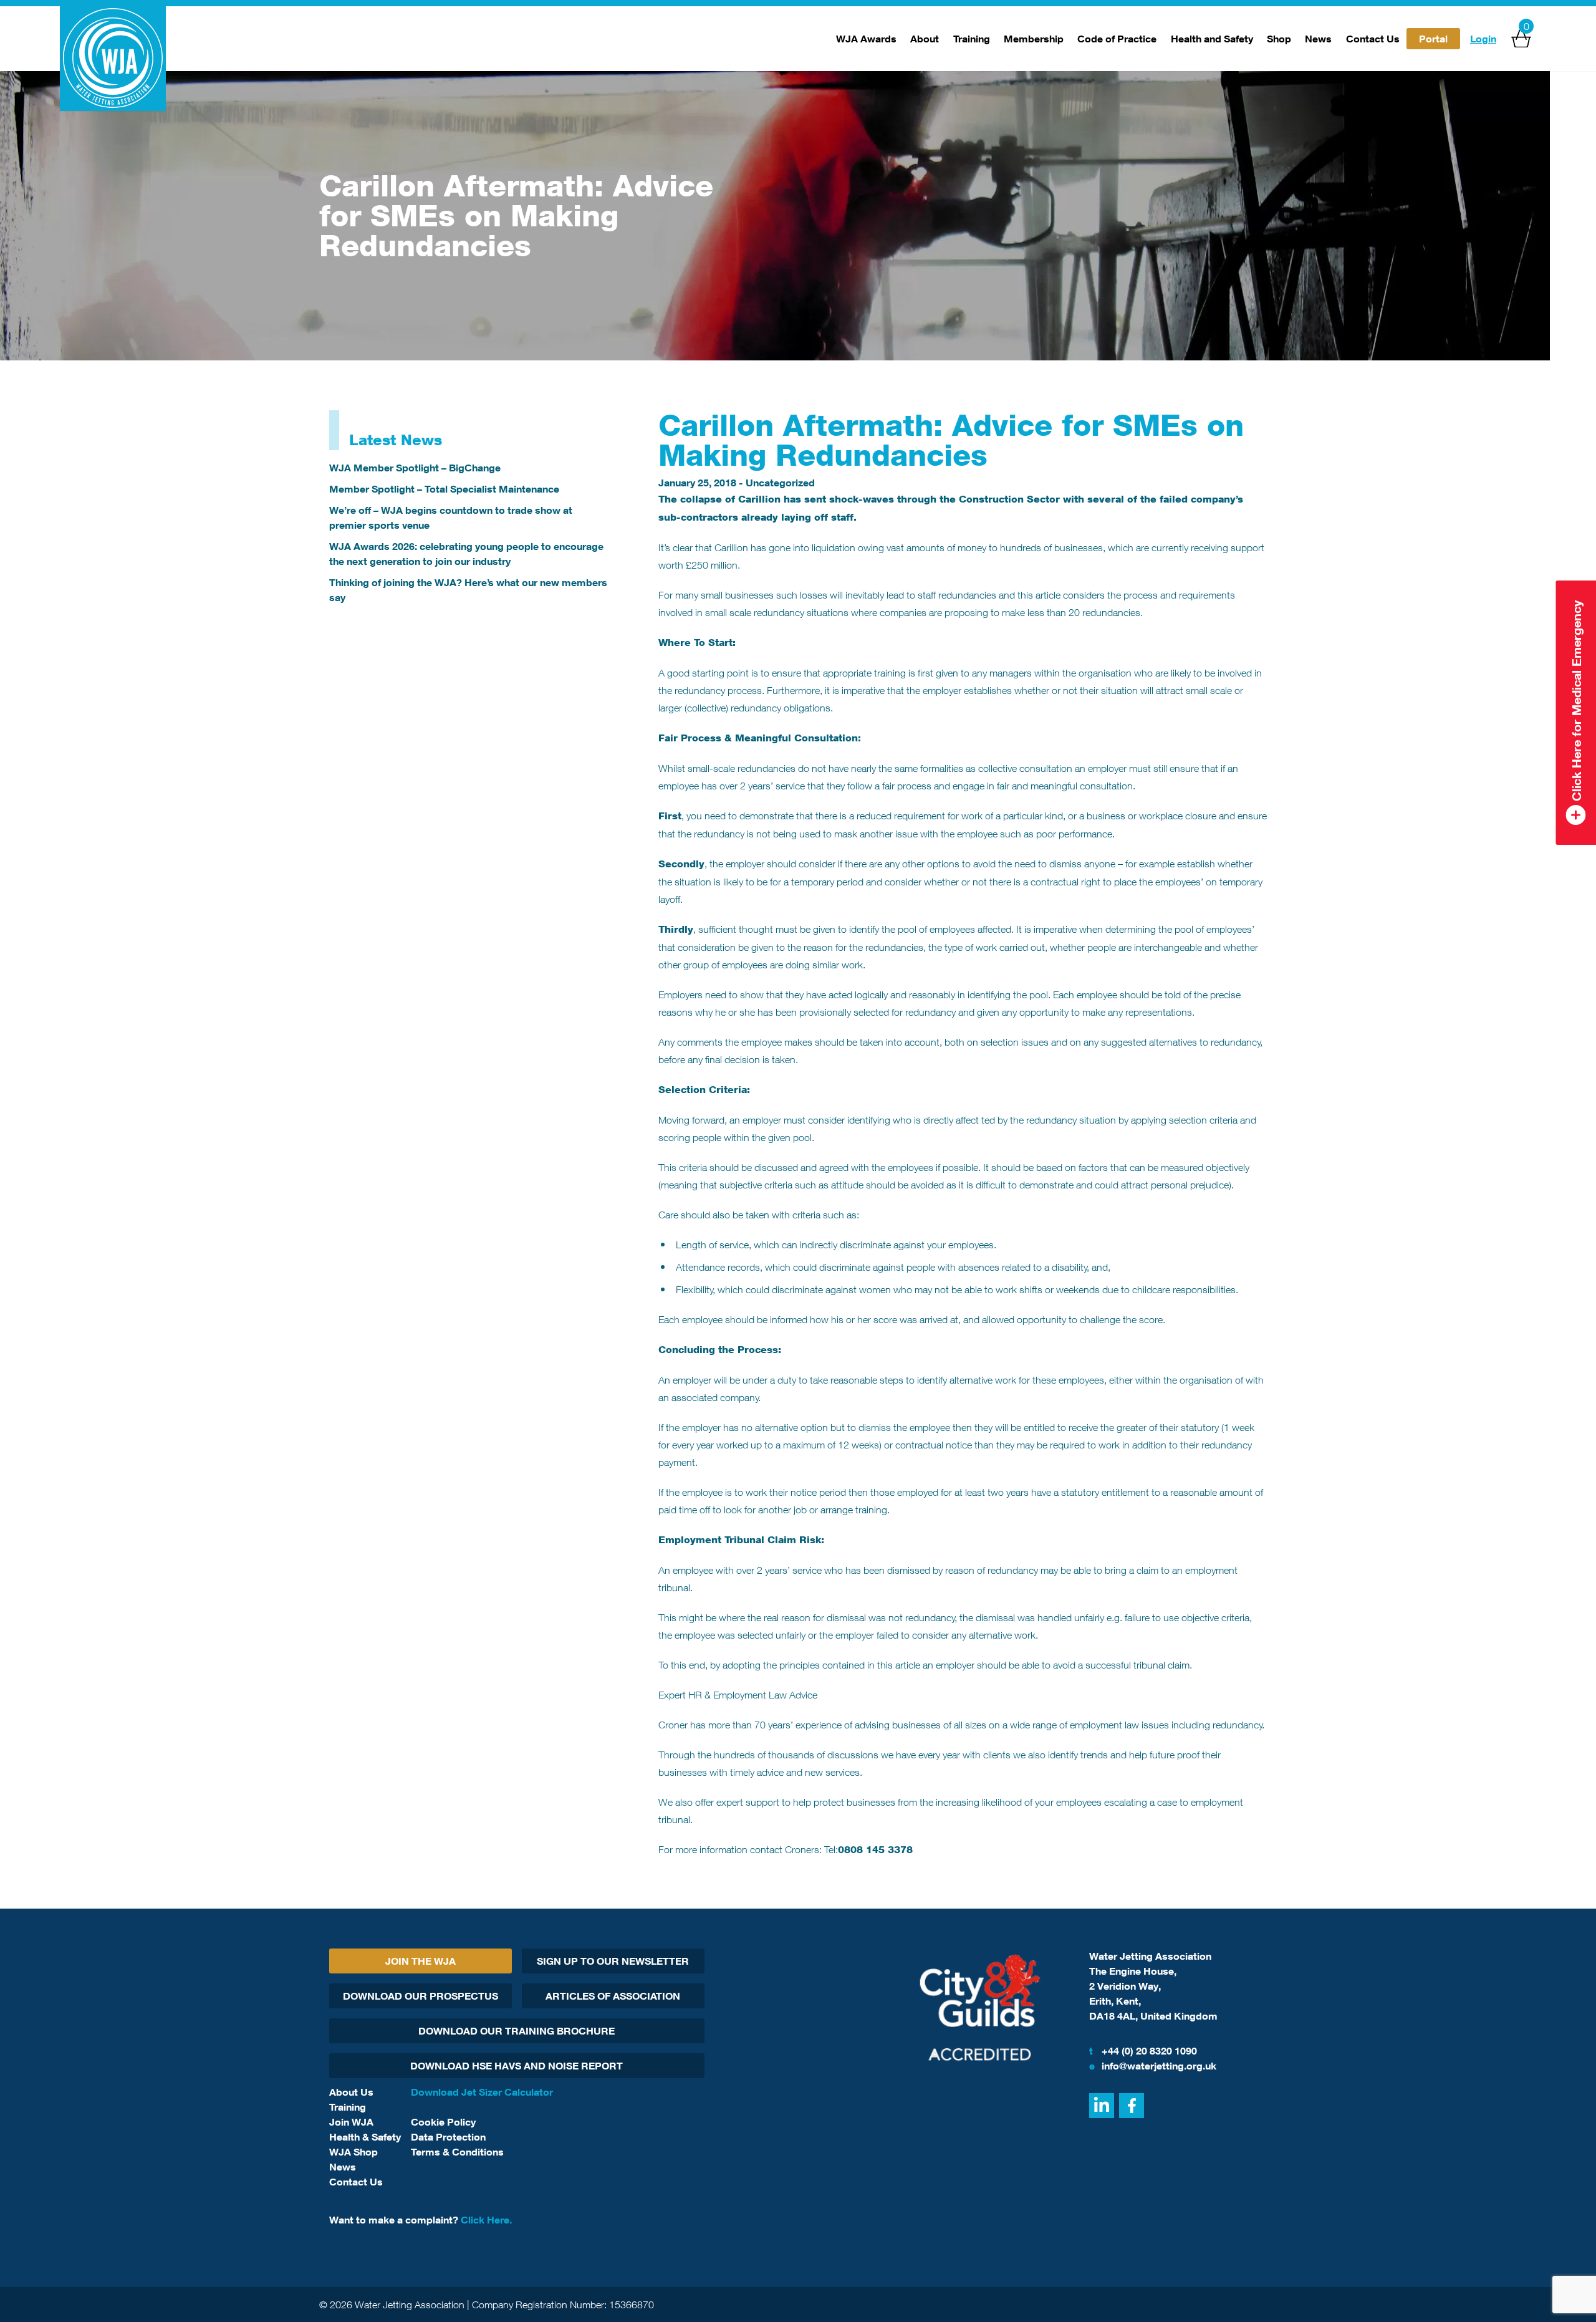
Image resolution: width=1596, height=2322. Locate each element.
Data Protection (448, 2137)
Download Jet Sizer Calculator (482, 2092)
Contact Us (1373, 39)
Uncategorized (780, 483)
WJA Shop (353, 2152)
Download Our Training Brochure (517, 2031)
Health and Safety (1212, 39)
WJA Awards (866, 39)
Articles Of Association (613, 1996)
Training (972, 39)
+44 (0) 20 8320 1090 (1143, 2051)
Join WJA (351, 2122)
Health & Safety (365, 2137)
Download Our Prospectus (421, 1996)
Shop (1279, 39)
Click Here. (486, 2220)
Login (1483, 39)
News (1318, 39)
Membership (1034, 39)
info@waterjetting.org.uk (1153, 2066)
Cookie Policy (443, 2122)
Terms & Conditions (457, 2152)
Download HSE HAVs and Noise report (517, 2066)
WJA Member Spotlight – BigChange (415, 468)
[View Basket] (1521, 39)
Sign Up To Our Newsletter (613, 1961)
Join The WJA (421, 1961)
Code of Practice (1117, 39)
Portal (1433, 39)
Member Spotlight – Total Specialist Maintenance (444, 489)
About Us (351, 2092)
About (925, 39)
